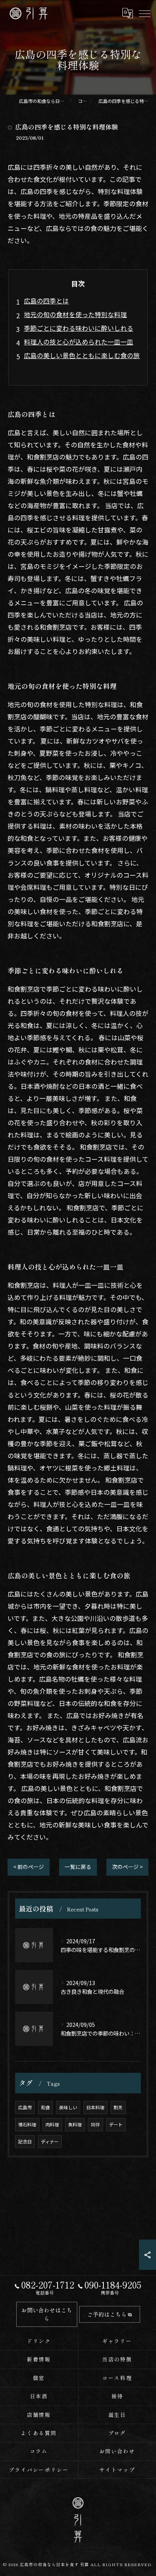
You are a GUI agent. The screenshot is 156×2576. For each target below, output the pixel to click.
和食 (45, 2107)
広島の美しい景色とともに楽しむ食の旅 (82, 355)
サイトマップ (117, 2470)
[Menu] (144, 13)
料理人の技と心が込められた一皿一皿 (79, 342)
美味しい (68, 2107)
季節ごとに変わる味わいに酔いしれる (79, 328)
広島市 (25, 2107)
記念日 (25, 2141)
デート (116, 2124)
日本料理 (95, 2107)
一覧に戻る (78, 1867)
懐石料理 (27, 2124)
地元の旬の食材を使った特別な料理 (75, 314)
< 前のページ (29, 1867)
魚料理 (75, 2124)
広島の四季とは (46, 301)
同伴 (95, 2124)
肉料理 (52, 2124)
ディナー (50, 2141)
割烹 (118, 2107)
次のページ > (127, 1867)
